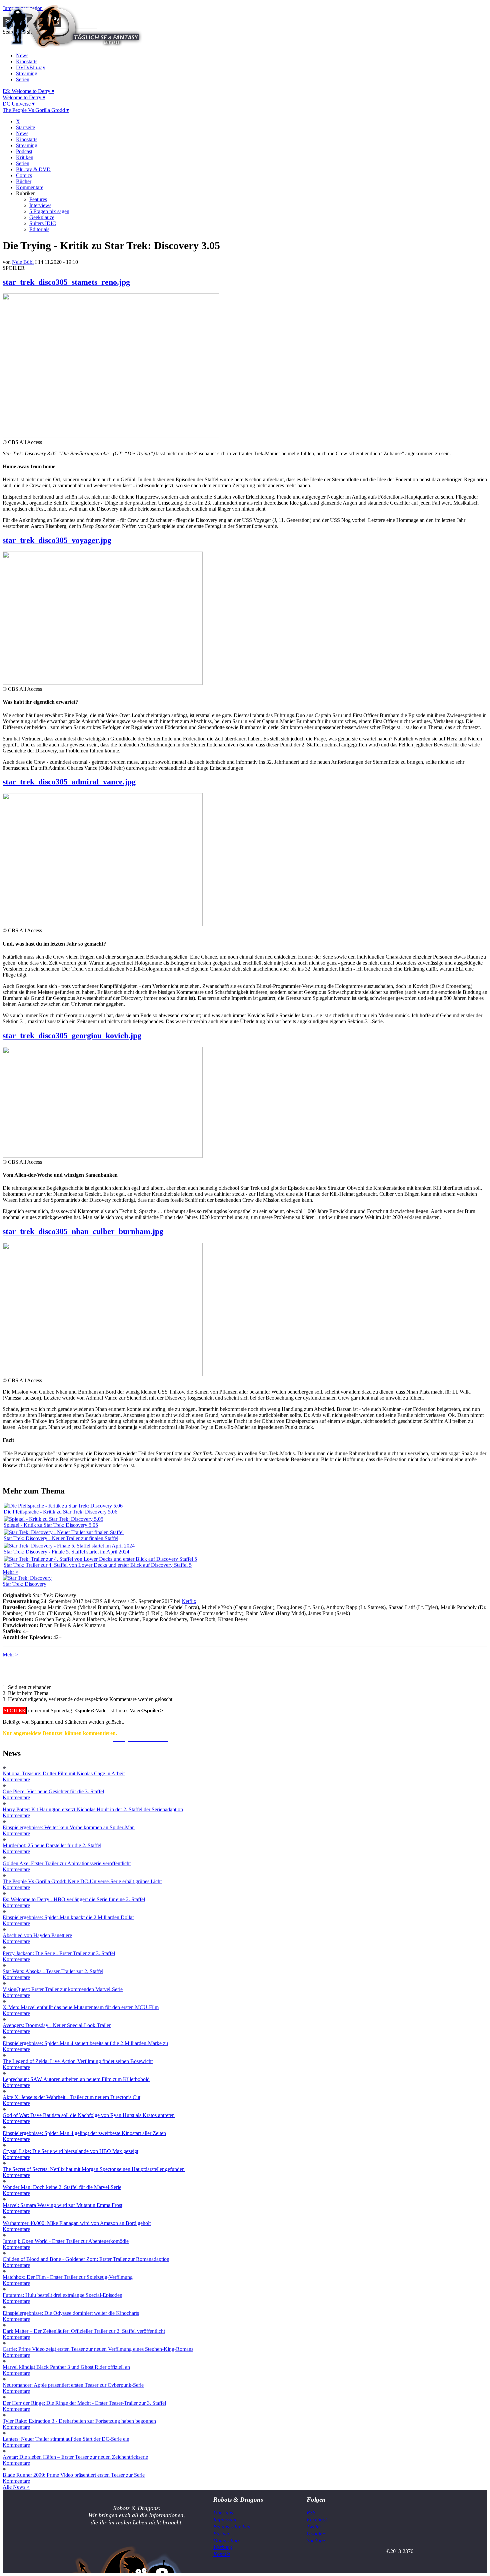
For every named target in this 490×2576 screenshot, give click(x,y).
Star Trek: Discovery (24, 1584)
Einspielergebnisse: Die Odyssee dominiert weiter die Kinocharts (71, 2313)
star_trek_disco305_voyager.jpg (57, 540)
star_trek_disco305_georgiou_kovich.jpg (72, 1036)
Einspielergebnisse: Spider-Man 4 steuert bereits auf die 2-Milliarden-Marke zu (85, 2043)
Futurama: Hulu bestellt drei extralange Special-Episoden (62, 2295)
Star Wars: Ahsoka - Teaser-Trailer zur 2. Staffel (53, 1971)
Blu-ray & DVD (33, 169)
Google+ (316, 2534)
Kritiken (25, 157)
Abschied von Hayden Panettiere (37, 1935)
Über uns (223, 2513)
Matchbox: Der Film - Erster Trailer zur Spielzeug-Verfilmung (68, 2277)
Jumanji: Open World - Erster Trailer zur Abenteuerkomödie (66, 2241)
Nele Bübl (23, 262)
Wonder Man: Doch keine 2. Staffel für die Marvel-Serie (62, 2187)
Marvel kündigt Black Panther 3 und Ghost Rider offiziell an (66, 2367)
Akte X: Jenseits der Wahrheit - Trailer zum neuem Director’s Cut (71, 2097)
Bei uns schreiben (232, 2527)
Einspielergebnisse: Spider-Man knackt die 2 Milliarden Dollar (68, 1917)
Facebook (317, 2520)
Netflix (189, 1601)
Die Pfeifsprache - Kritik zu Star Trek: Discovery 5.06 (60, 1512)
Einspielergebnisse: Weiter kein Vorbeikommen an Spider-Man (69, 1827)
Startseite (25, 127)
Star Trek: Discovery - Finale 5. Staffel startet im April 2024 (66, 1552)
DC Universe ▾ (19, 104)
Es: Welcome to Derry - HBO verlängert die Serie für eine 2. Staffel (74, 1899)
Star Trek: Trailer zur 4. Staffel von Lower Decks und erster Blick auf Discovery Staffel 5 (98, 1565)
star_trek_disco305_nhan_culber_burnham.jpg (83, 1231)
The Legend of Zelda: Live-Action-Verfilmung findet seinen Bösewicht (78, 2061)
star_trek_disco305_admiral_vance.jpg (69, 782)
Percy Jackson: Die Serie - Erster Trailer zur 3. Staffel (59, 1953)
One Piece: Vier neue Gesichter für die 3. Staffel (53, 1791)
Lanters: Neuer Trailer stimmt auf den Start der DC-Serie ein (66, 2439)
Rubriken (26, 193)
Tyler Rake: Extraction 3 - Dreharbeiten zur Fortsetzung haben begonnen (79, 2421)
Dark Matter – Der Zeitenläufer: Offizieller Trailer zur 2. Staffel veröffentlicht (84, 2331)
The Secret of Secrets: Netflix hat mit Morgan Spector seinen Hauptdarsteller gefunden (94, 2169)
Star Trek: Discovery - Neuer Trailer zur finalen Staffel (61, 1538)
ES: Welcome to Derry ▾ (28, 91)
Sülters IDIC (43, 223)
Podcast (24, 151)
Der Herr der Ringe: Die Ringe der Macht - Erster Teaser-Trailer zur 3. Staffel (84, 2403)
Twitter (314, 2527)
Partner (221, 2534)
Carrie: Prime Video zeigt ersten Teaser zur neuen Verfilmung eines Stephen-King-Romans (98, 2349)
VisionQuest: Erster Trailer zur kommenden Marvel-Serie (63, 1989)
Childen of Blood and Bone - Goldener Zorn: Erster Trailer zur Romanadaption (86, 2259)
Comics (24, 175)
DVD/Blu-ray (31, 67)
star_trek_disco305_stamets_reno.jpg (66, 282)
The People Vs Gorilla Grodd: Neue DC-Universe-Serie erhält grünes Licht (82, 1881)
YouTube (316, 2541)
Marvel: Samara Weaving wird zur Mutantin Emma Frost (62, 2205)
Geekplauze (42, 217)
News (22, 55)
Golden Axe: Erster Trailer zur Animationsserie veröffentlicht (67, 1863)
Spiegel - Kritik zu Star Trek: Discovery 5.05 (51, 1525)
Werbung (223, 2547)
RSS (311, 2513)
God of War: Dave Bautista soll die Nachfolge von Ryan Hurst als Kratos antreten (89, 2115)
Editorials (39, 229)
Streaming (27, 73)
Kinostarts (27, 61)
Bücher (24, 181)
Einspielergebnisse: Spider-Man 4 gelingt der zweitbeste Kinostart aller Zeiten (84, 2133)
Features (38, 199)
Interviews (40, 205)
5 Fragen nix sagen (49, 211)
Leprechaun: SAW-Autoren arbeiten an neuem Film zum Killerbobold (76, 2079)
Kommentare (30, 187)
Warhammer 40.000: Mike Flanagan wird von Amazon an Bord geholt (77, 2223)
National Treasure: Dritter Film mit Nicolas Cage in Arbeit (64, 1773)
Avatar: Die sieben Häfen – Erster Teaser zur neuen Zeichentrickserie (75, 2457)
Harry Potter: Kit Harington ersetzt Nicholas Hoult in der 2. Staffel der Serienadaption (93, 1809)
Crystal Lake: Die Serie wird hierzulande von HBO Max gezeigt (70, 2151)
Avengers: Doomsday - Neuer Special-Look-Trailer (57, 2025)
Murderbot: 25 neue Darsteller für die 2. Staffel (52, 1845)
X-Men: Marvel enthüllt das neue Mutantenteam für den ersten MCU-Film (81, 2007)
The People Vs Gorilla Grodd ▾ (36, 110)
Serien (23, 79)
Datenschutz (226, 2541)
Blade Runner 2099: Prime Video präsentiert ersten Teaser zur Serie (74, 2475)
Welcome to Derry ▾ (24, 97)
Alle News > (16, 2487)
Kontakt (222, 2554)
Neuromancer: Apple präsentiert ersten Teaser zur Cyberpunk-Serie (73, 2385)
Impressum (225, 2520)
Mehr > (10, 1572)
